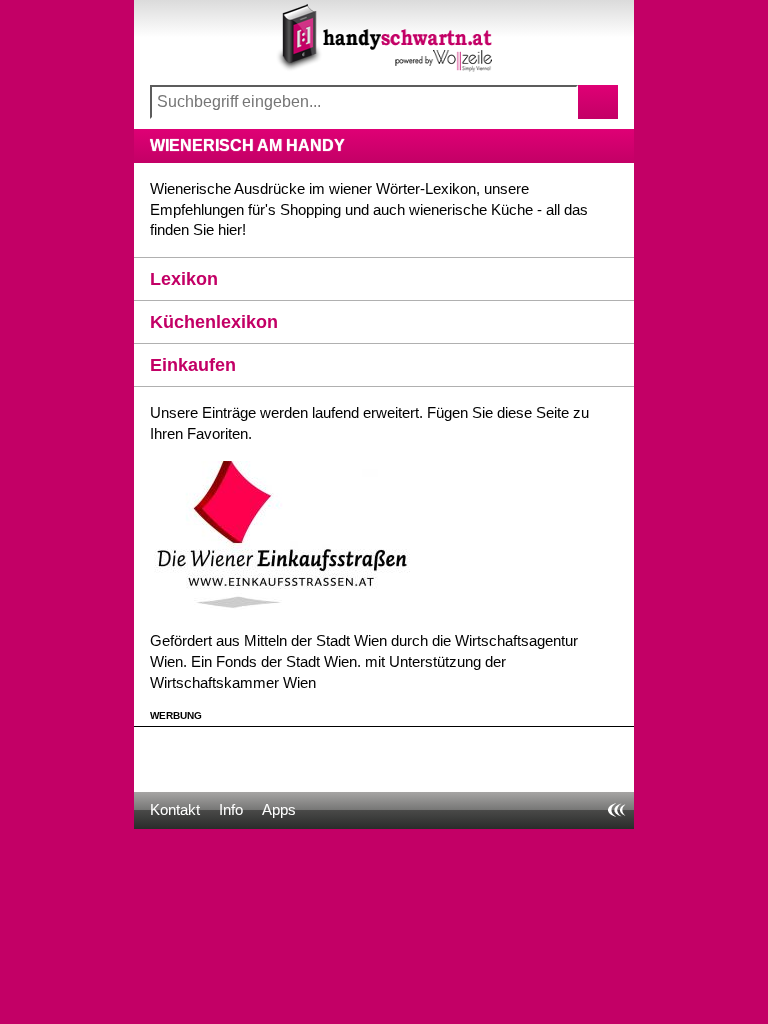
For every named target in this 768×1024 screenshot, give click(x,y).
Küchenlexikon (214, 322)
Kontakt (175, 809)
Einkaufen (193, 365)
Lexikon (184, 279)
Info (231, 809)
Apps (279, 809)
